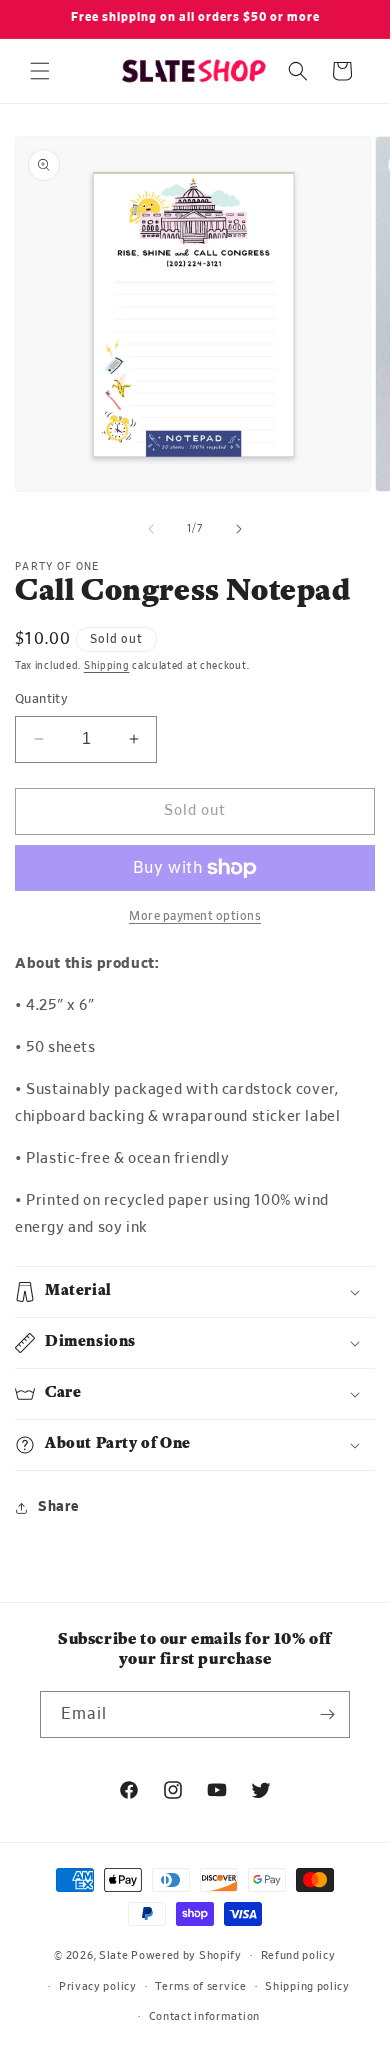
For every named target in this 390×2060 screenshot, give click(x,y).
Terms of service (200, 1986)
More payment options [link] (195, 916)
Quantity (41, 699)
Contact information (204, 2016)
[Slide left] (151, 529)
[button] (40, 71)
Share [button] (58, 1507)
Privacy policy (98, 1986)
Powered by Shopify (186, 1955)
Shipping (107, 666)
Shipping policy (307, 1986)
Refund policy (298, 1955)
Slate (114, 1955)
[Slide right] (239, 529)
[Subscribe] (327, 1714)
